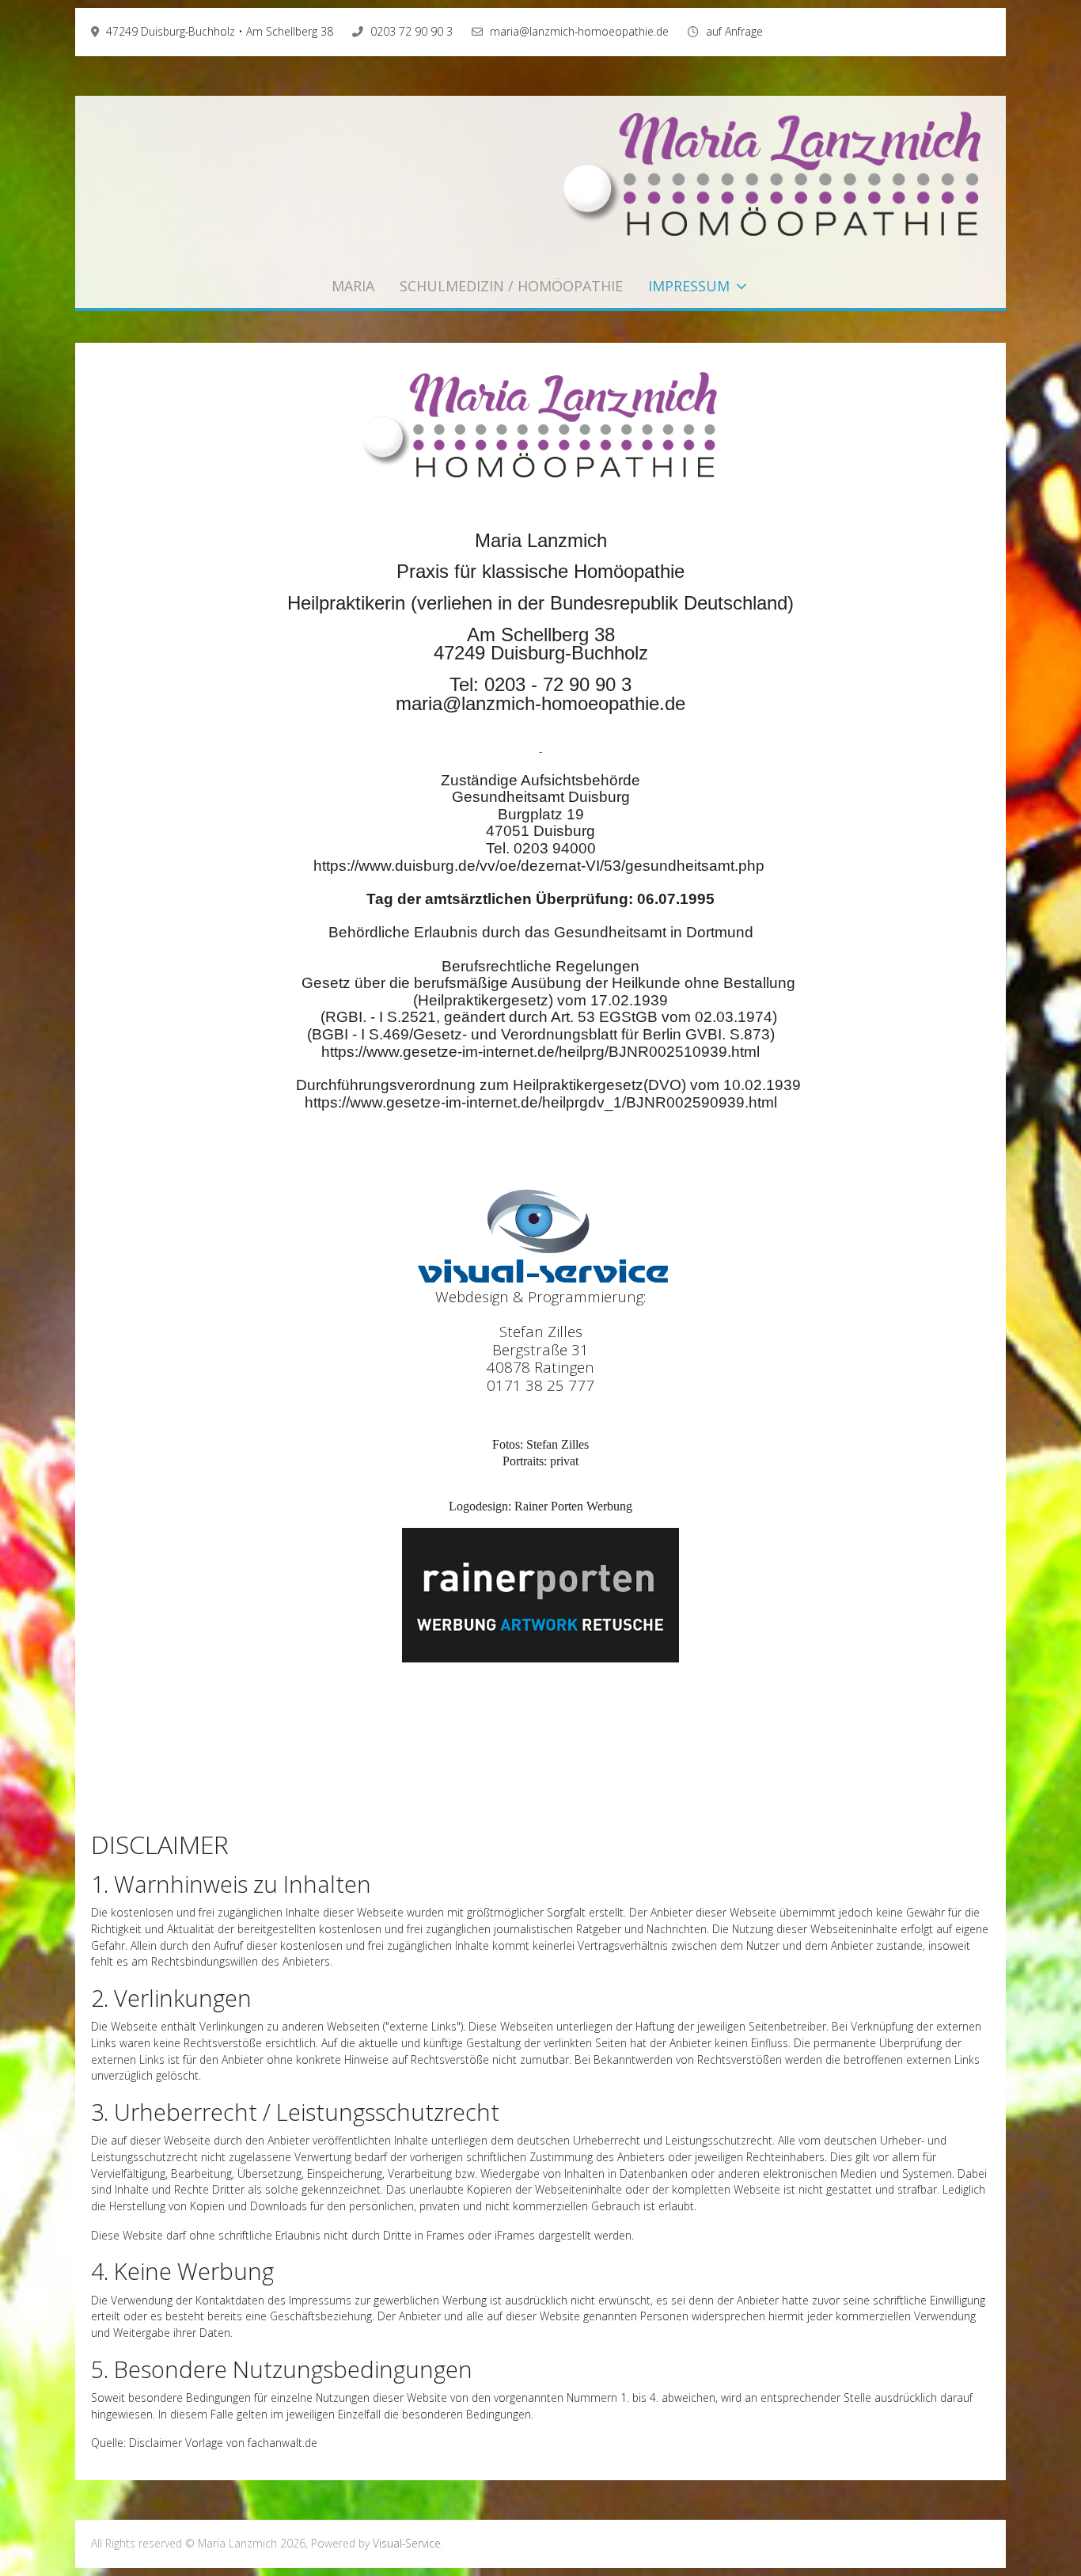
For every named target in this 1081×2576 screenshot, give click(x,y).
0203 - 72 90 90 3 (558, 684)
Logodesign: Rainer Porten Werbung (540, 1506)
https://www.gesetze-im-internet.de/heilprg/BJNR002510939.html (540, 1052)
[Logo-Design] (540, 1594)
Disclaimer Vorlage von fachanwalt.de (223, 2443)
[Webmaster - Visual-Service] (540, 1234)
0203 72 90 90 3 (412, 31)
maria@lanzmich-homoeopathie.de (579, 31)
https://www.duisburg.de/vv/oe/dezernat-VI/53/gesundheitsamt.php (539, 866)
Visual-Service (407, 2543)
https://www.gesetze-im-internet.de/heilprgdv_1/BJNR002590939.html (541, 1102)
